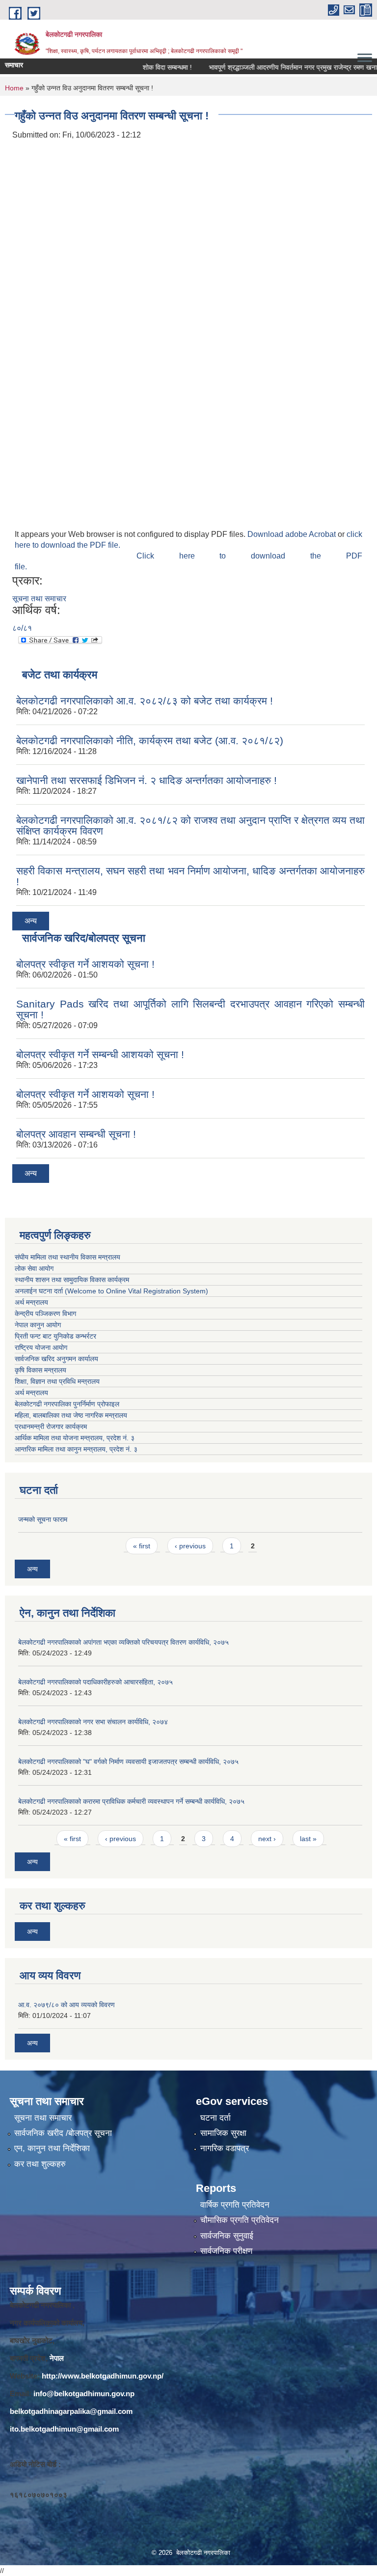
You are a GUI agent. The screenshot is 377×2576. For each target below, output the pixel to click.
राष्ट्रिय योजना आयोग (41, 1347)
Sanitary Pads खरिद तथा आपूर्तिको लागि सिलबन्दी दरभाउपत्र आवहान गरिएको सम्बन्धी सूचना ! (190, 1009)
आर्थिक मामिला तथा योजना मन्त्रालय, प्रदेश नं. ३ (75, 1438)
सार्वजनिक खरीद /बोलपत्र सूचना (63, 2133)
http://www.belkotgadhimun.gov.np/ (103, 2376)
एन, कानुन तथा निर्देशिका (52, 2148)
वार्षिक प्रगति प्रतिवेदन (235, 2205)
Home (14, 88)
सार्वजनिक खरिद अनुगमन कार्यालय (57, 1359)
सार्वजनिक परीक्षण (226, 2251)
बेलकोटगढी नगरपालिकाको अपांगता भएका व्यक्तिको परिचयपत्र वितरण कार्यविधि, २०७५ (123, 1642)
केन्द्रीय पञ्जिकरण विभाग (45, 1314)
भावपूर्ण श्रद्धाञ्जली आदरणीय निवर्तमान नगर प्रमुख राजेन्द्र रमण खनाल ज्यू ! (281, 67)
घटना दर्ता (215, 2118)
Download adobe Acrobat (293, 534)
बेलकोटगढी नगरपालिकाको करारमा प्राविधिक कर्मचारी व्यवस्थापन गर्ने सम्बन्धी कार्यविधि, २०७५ (131, 1801)
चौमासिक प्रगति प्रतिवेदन (240, 2220)
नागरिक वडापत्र (225, 2148)
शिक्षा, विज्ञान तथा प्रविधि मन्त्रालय (58, 1381)
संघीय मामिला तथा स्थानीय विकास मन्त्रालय (67, 1257)
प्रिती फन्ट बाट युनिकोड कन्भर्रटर (55, 1336)
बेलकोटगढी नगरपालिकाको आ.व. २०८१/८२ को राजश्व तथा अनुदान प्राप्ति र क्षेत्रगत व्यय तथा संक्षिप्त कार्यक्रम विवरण (190, 826)
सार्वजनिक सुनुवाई (227, 2236)
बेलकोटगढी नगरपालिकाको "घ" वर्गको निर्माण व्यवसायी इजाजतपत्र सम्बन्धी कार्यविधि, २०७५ (128, 1762)
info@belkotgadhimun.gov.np (84, 2394)
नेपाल (57, 2358)
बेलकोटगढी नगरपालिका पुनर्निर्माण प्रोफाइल (68, 1404)
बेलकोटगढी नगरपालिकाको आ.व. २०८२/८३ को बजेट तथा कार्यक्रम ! (145, 701)
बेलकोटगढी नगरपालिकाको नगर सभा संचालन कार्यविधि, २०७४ (93, 1722)
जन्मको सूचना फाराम (43, 1519)
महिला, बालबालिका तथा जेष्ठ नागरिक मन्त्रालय (73, 1415)
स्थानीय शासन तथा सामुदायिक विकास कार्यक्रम (72, 1280)
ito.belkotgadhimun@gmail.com (64, 2429)
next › (267, 1839)
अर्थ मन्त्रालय (31, 1302)
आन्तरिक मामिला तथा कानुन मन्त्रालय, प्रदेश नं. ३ (78, 1449)
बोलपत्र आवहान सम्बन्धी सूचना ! (76, 1134)
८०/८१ (22, 628)
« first (142, 1546)
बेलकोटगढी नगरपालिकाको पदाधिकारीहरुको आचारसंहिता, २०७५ (95, 1682)
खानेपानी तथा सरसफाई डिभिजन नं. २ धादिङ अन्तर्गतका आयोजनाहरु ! (147, 780)
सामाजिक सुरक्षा (223, 2133)
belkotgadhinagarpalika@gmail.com (71, 2411)
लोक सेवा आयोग (34, 1268)
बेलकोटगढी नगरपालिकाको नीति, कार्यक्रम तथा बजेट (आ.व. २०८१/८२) (150, 741)
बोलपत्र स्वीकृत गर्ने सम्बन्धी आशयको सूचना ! (100, 1054)
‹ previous (190, 1546)
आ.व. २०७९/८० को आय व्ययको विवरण (67, 2005)
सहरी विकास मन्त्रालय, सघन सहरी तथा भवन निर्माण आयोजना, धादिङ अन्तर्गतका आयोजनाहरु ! (190, 876)
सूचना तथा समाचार (39, 599)
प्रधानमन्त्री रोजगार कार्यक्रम (53, 1427)
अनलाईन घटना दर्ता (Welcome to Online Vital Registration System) (111, 1291)
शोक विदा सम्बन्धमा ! (146, 67)
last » (308, 1839)
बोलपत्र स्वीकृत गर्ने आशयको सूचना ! (85, 964)
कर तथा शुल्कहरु (40, 2164)
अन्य (31, 921)
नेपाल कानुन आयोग (38, 1325)
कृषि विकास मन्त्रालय (41, 1370)
